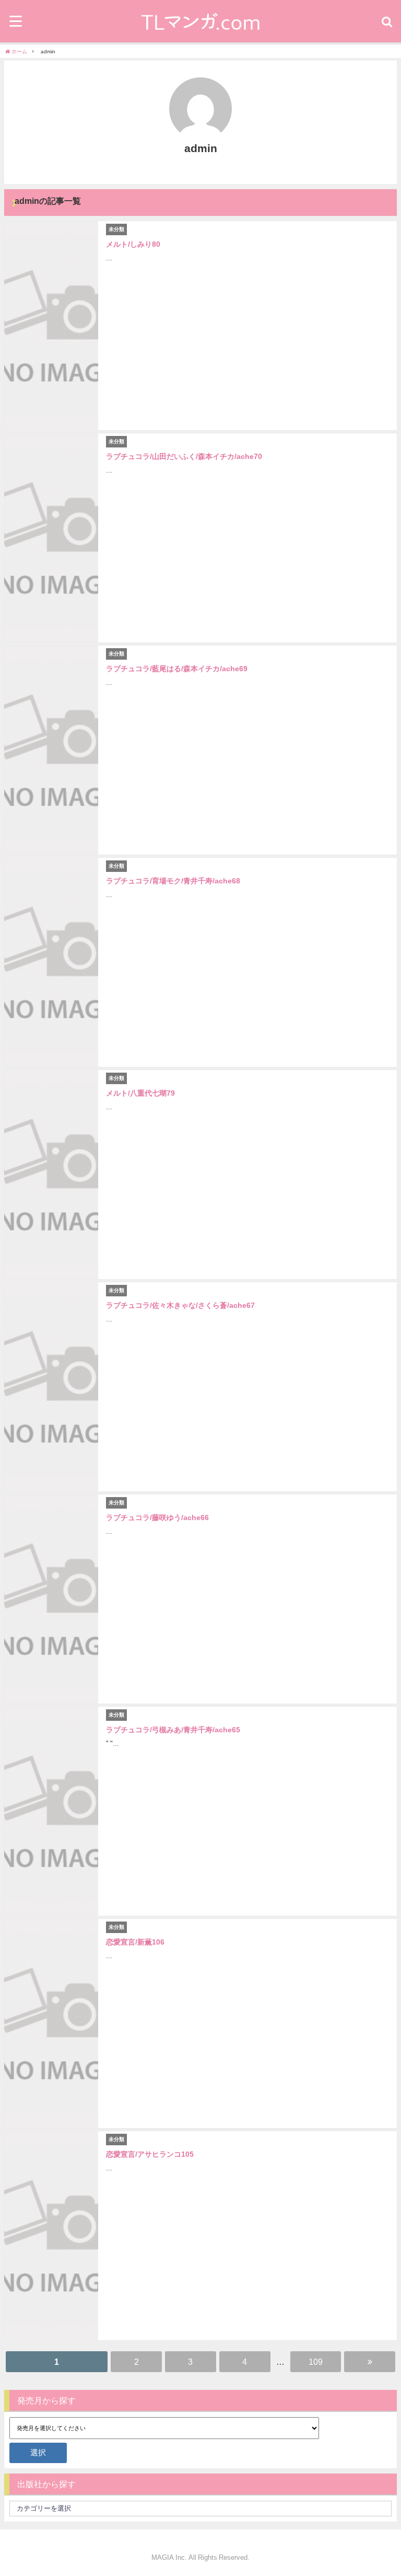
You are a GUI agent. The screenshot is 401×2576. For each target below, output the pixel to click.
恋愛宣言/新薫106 (135, 1942)
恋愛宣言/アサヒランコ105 (150, 2154)
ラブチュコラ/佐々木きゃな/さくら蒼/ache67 (180, 1305)
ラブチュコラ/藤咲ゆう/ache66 (157, 1517)
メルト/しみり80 (133, 244)
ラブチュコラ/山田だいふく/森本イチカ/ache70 (184, 456)
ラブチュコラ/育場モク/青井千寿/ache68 (173, 881)
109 (316, 2362)
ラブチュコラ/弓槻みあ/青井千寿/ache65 (173, 1730)
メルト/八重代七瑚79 (140, 1093)
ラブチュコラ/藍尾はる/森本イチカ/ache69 (177, 669)
